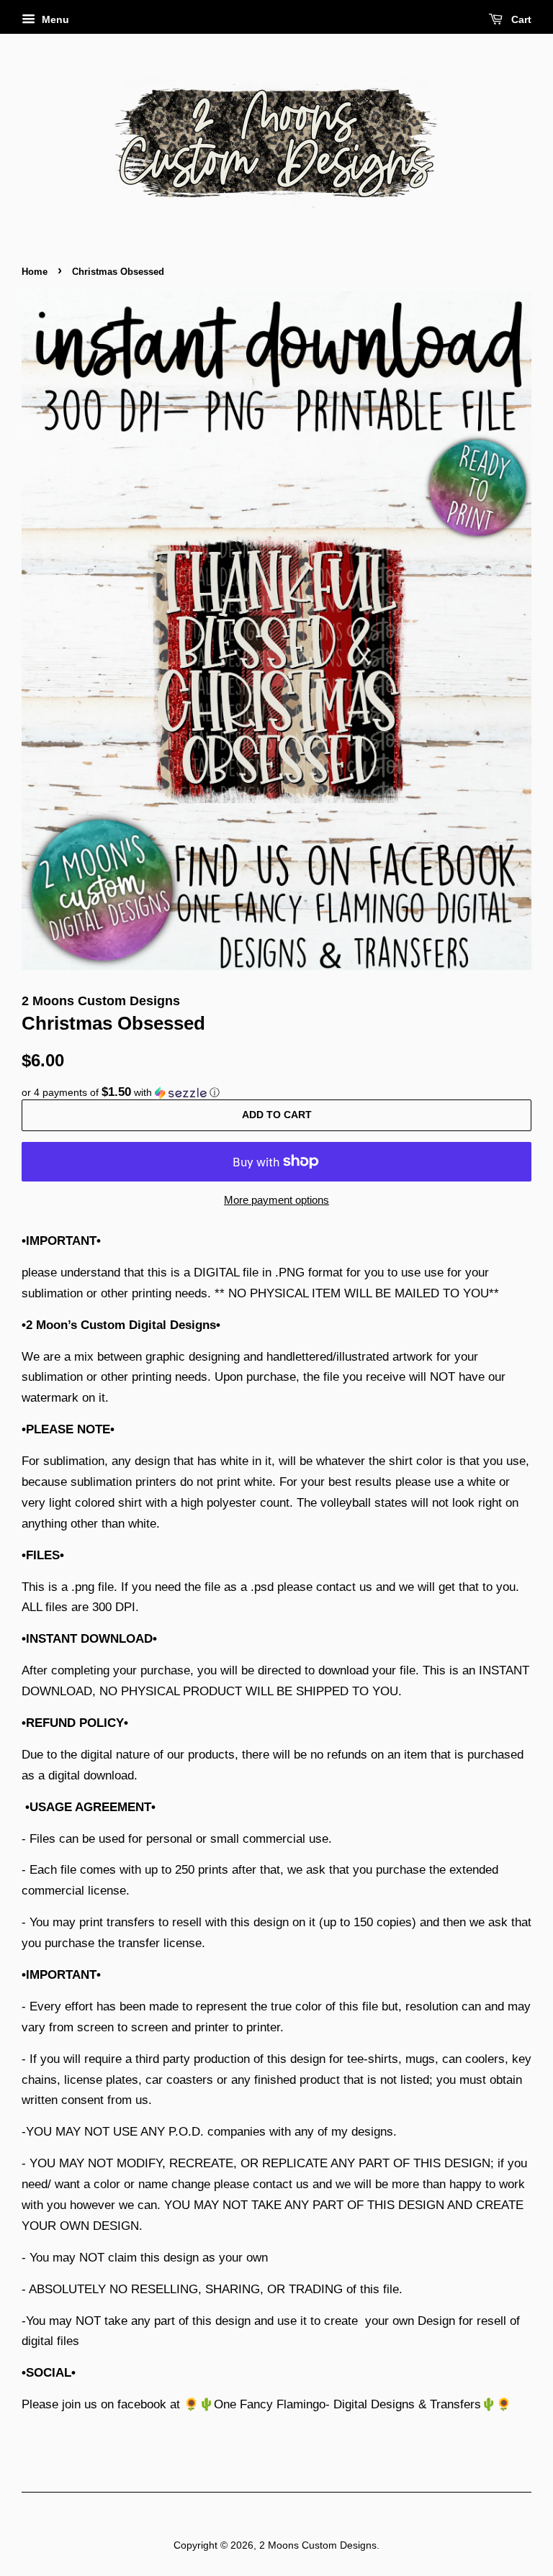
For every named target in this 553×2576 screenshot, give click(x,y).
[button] (276, 1093)
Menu (54, 19)
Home (35, 272)
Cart (520, 19)
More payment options (276, 1200)
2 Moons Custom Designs (318, 2545)
